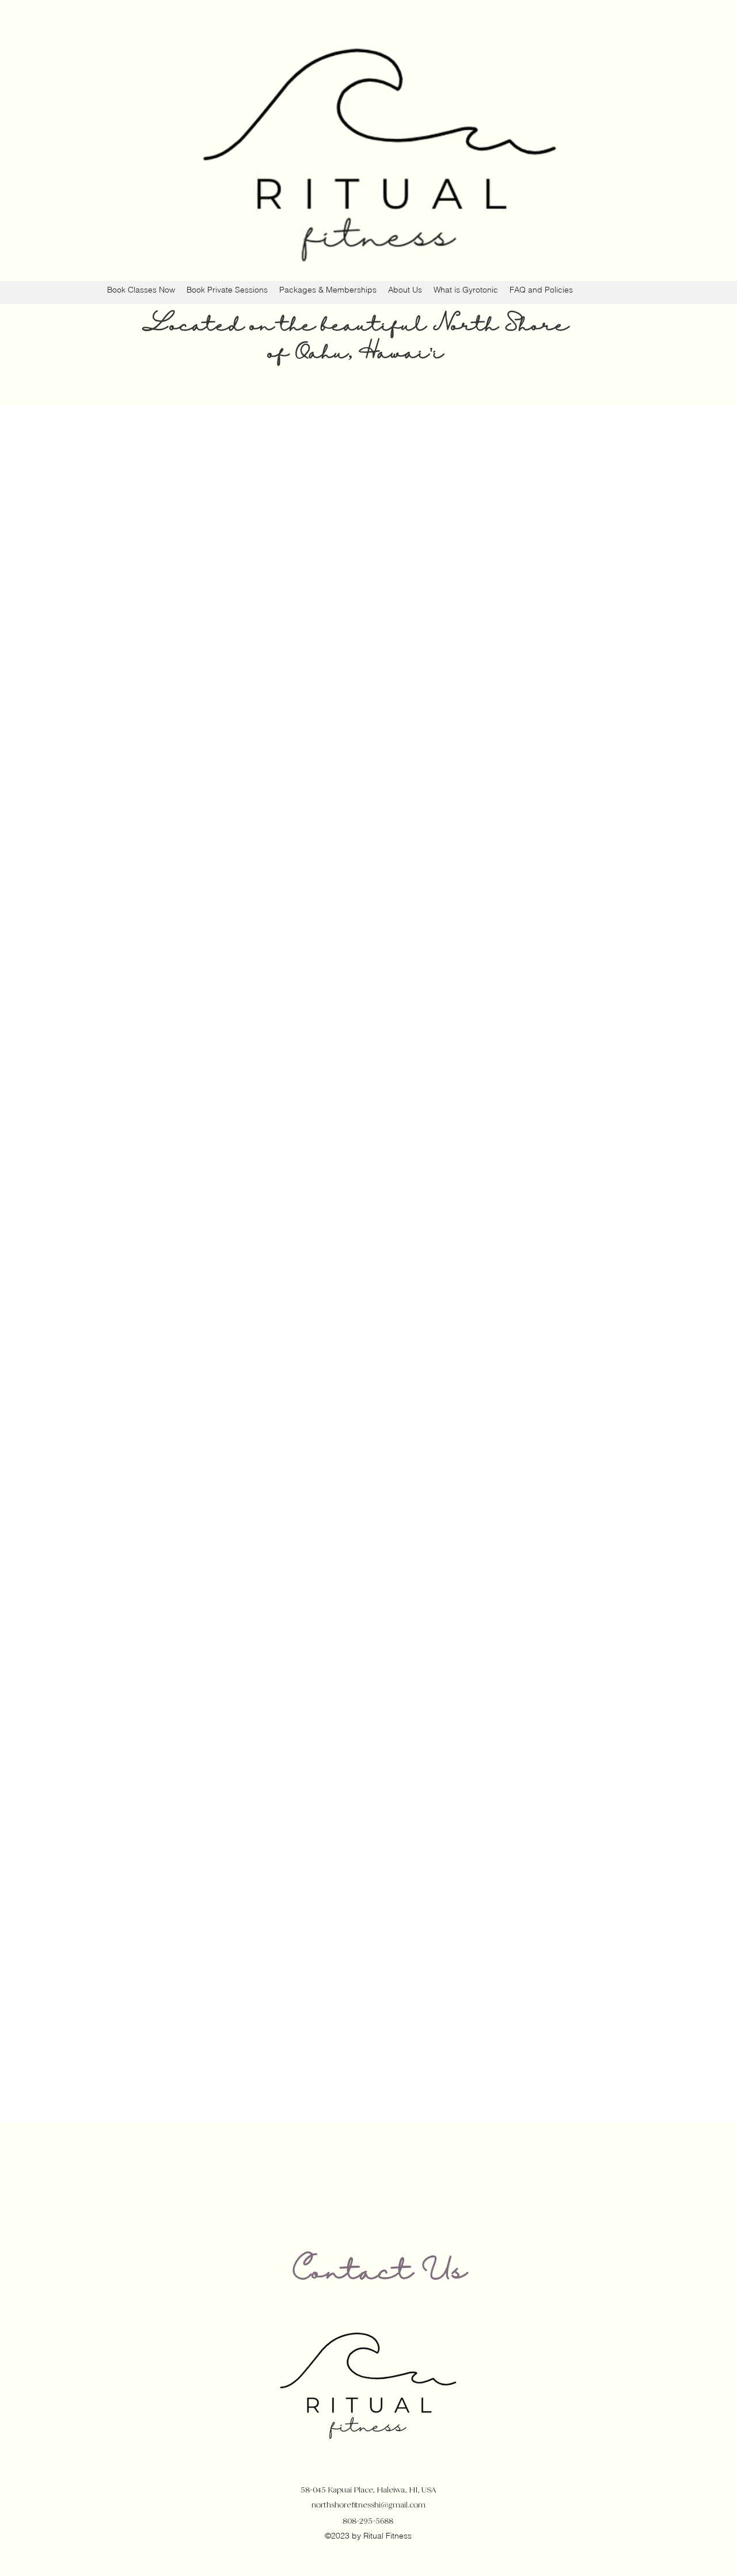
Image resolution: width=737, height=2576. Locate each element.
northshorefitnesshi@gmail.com (368, 2505)
